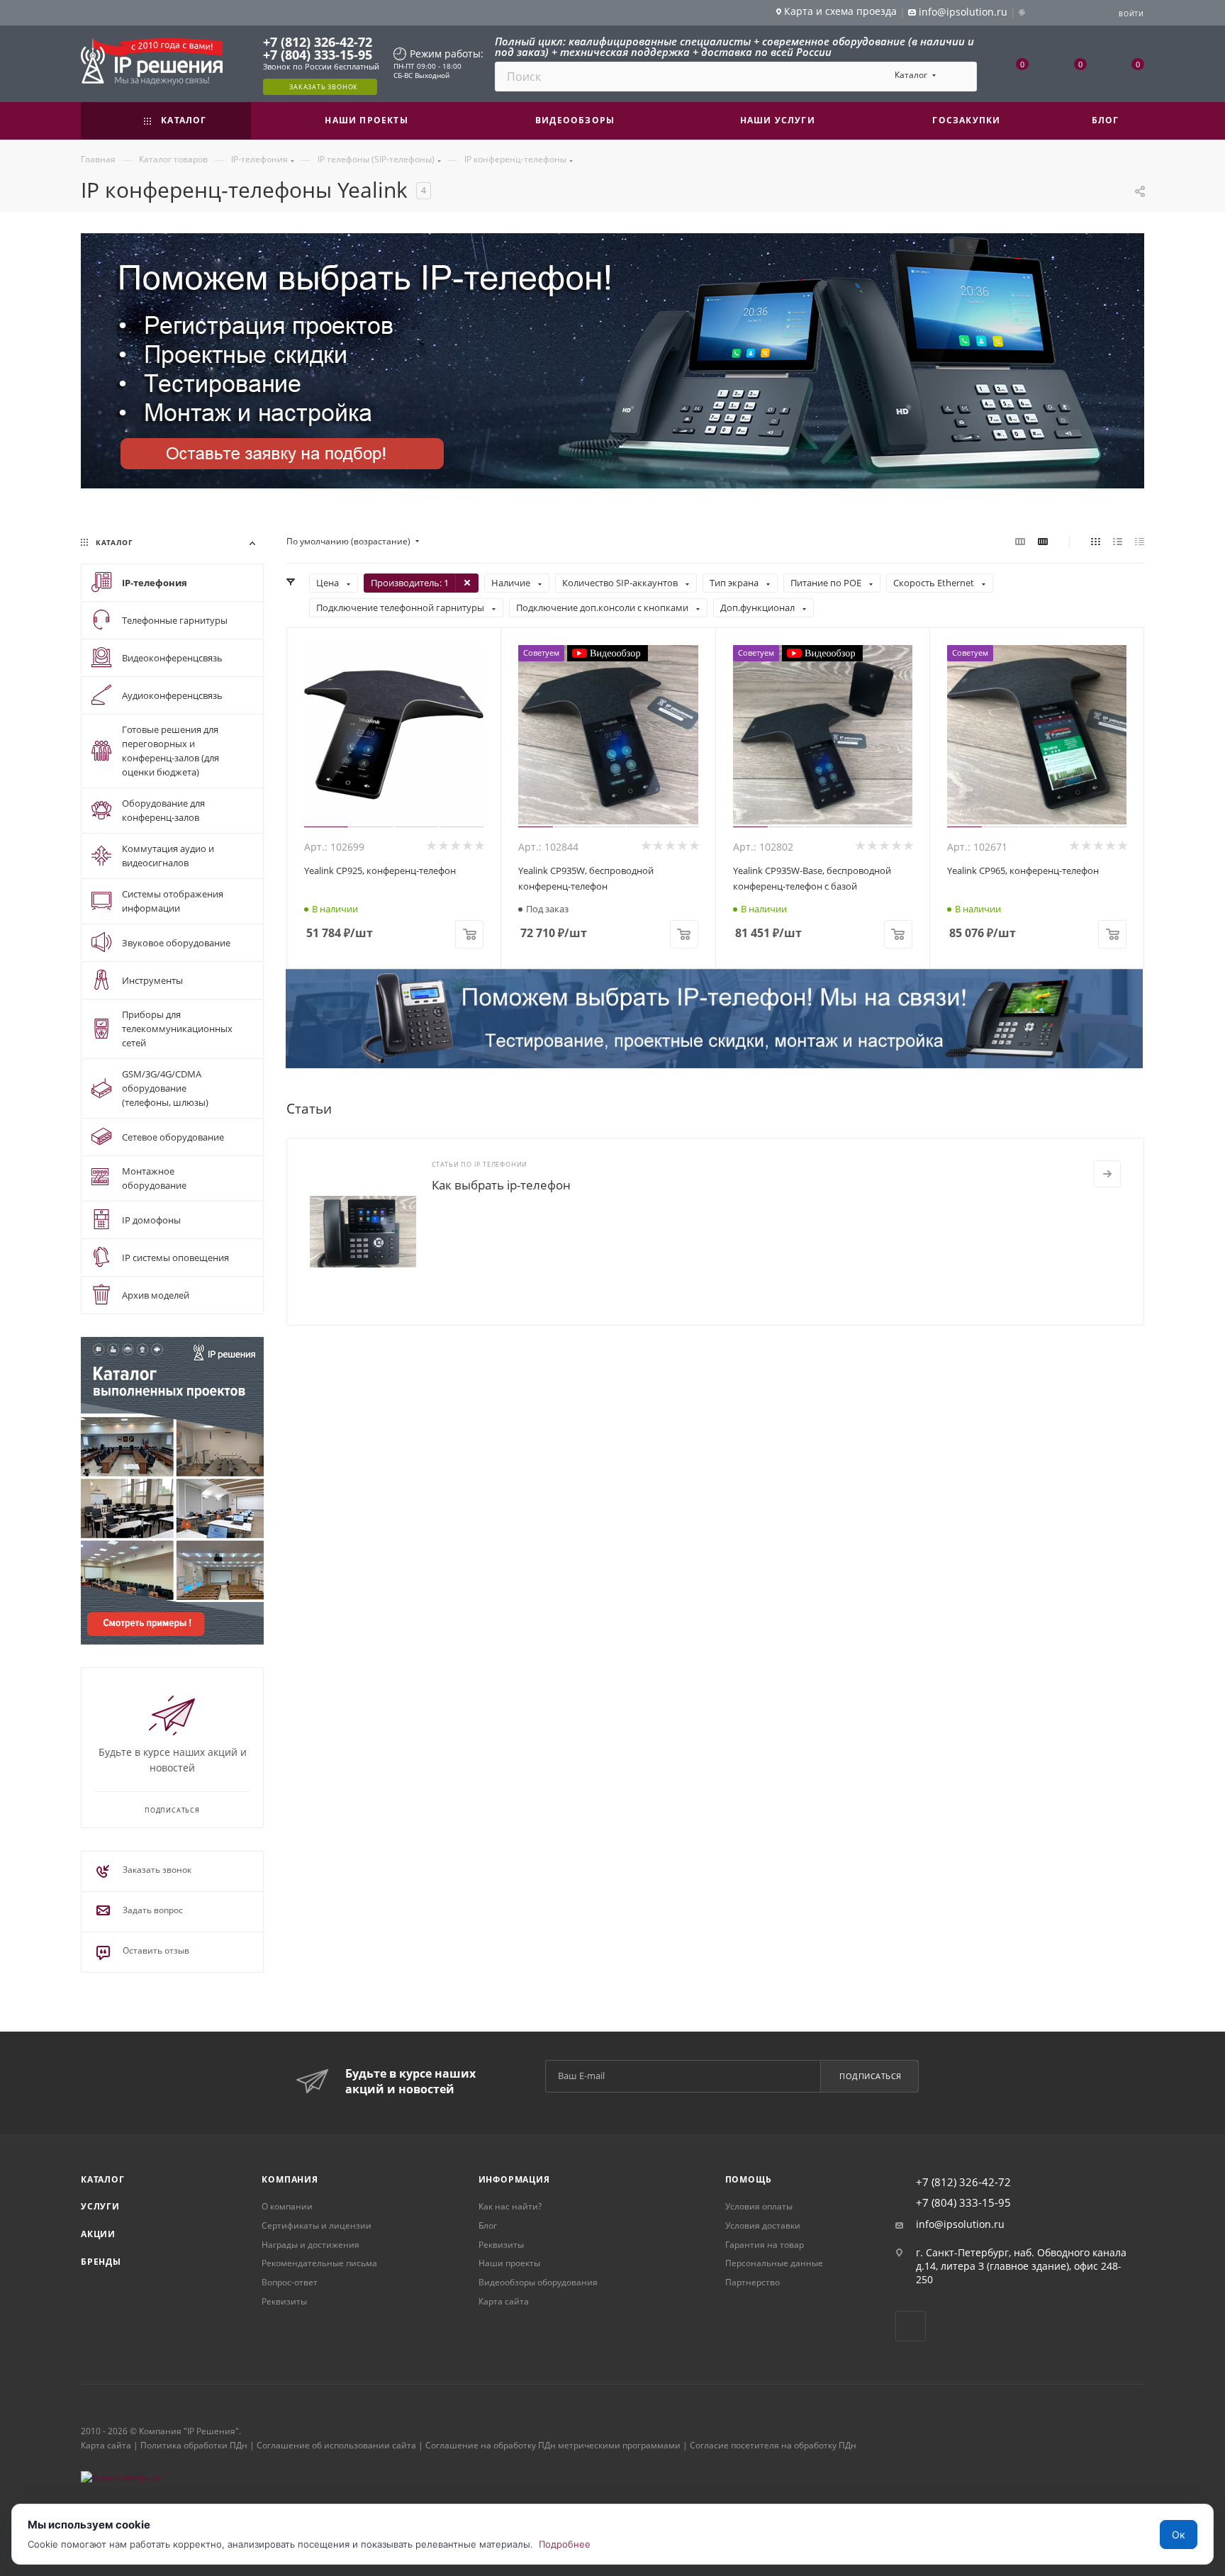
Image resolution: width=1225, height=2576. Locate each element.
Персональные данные (774, 2263)
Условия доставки (763, 2225)
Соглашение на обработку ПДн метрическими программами (553, 2445)
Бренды (101, 2262)
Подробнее (565, 2544)
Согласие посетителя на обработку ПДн (773, 2445)
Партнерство (753, 2282)
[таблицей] (1140, 542)
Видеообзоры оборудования (538, 2282)
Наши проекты (509, 2263)
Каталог (103, 2179)
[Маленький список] (1020, 542)
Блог (488, 2225)
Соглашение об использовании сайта (336, 2445)
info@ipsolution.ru (960, 2224)
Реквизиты (284, 2301)
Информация (514, 2179)
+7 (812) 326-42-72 (318, 42)
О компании (287, 2206)
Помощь (749, 2179)
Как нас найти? (510, 2206)
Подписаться (871, 2076)
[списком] (1118, 542)
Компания (290, 2179)
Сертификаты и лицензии (317, 2225)
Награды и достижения (311, 2245)
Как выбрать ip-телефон (501, 1185)
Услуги (100, 2206)
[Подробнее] (1107, 1174)
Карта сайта (504, 2301)
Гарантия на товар (765, 2245)
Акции (98, 2234)
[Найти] (960, 77)
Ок (1179, 2535)
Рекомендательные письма (319, 2263)
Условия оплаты (759, 2206)
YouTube (911, 2326)
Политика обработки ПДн (194, 2445)
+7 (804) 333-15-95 (318, 55)
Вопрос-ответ (290, 2282)
